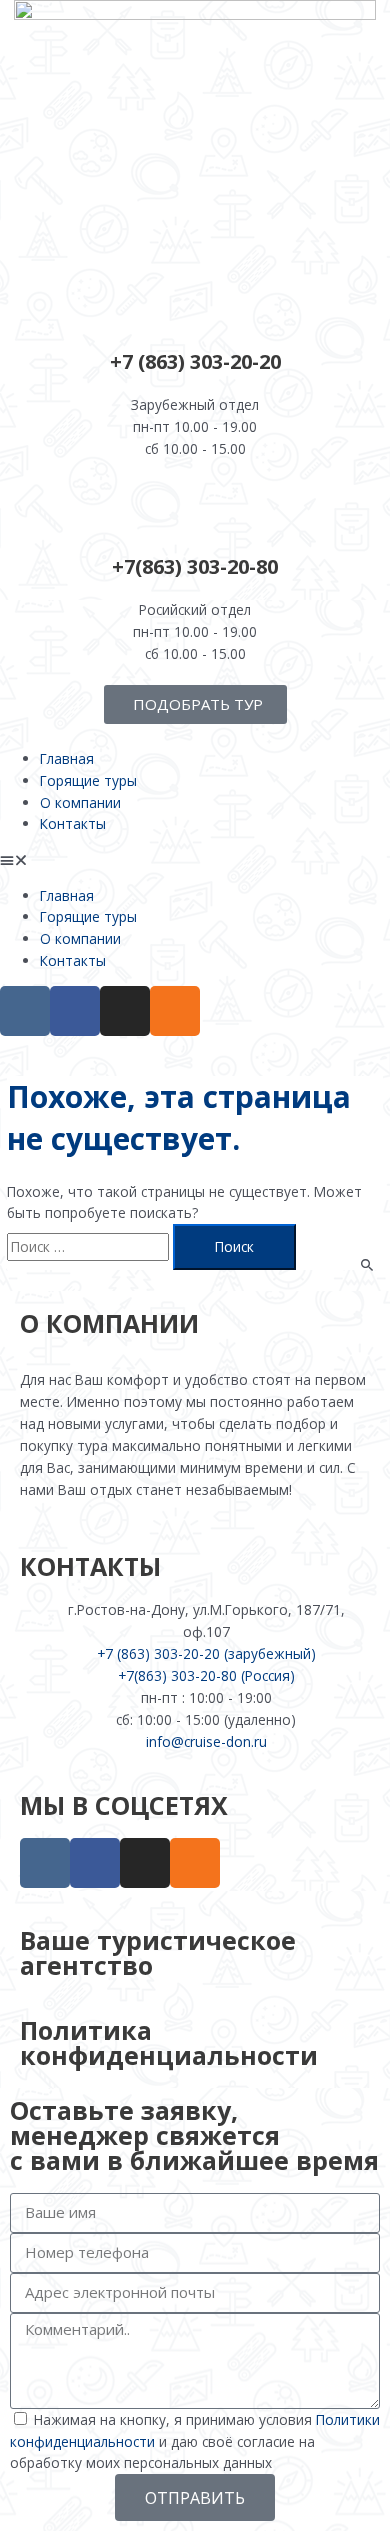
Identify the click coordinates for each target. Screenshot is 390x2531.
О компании (80, 802)
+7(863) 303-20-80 (195, 566)
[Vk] (25, 1011)
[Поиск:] (90, 1246)
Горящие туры (88, 780)
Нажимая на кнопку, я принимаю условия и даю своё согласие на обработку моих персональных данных (195, 2441)
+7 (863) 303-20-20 (195, 361)
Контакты (73, 823)
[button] (195, 860)
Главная (67, 758)
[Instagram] (125, 1011)
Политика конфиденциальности (169, 2042)
